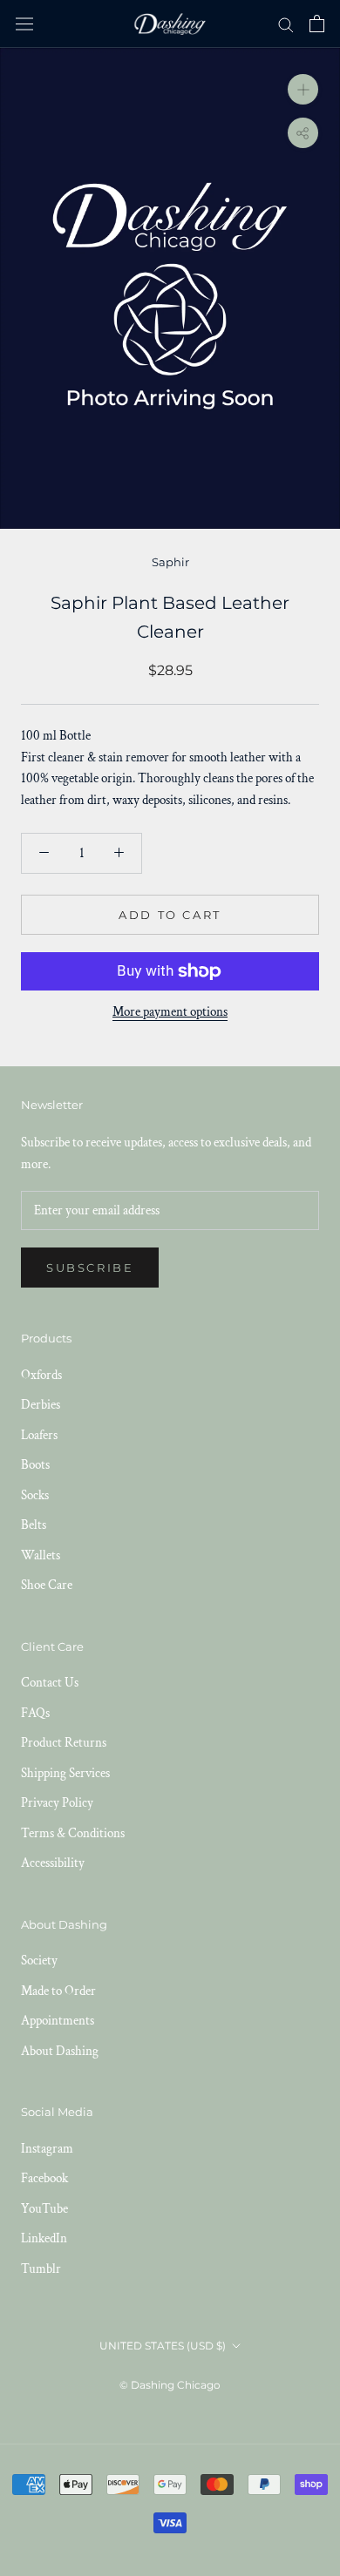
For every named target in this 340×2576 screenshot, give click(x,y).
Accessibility (53, 1863)
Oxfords (41, 1375)
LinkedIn (44, 2238)
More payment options (170, 1012)
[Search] (286, 24)
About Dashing (60, 2051)
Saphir (170, 562)
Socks (35, 1495)
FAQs (35, 1713)
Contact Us (50, 1683)
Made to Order (58, 1991)
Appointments (58, 2021)
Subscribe (90, 1268)
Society (39, 1961)
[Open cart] (317, 24)
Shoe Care (47, 1585)
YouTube (44, 2209)
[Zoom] (303, 88)
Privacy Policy (57, 1803)
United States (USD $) (163, 2346)
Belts (34, 1525)
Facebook (44, 2178)
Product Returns (64, 1743)
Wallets (41, 1555)
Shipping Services (65, 1773)
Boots (35, 1465)
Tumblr (41, 2269)
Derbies (41, 1405)
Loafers (39, 1435)
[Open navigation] (24, 24)
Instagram (47, 2149)
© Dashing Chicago (170, 2385)
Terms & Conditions (73, 1833)
